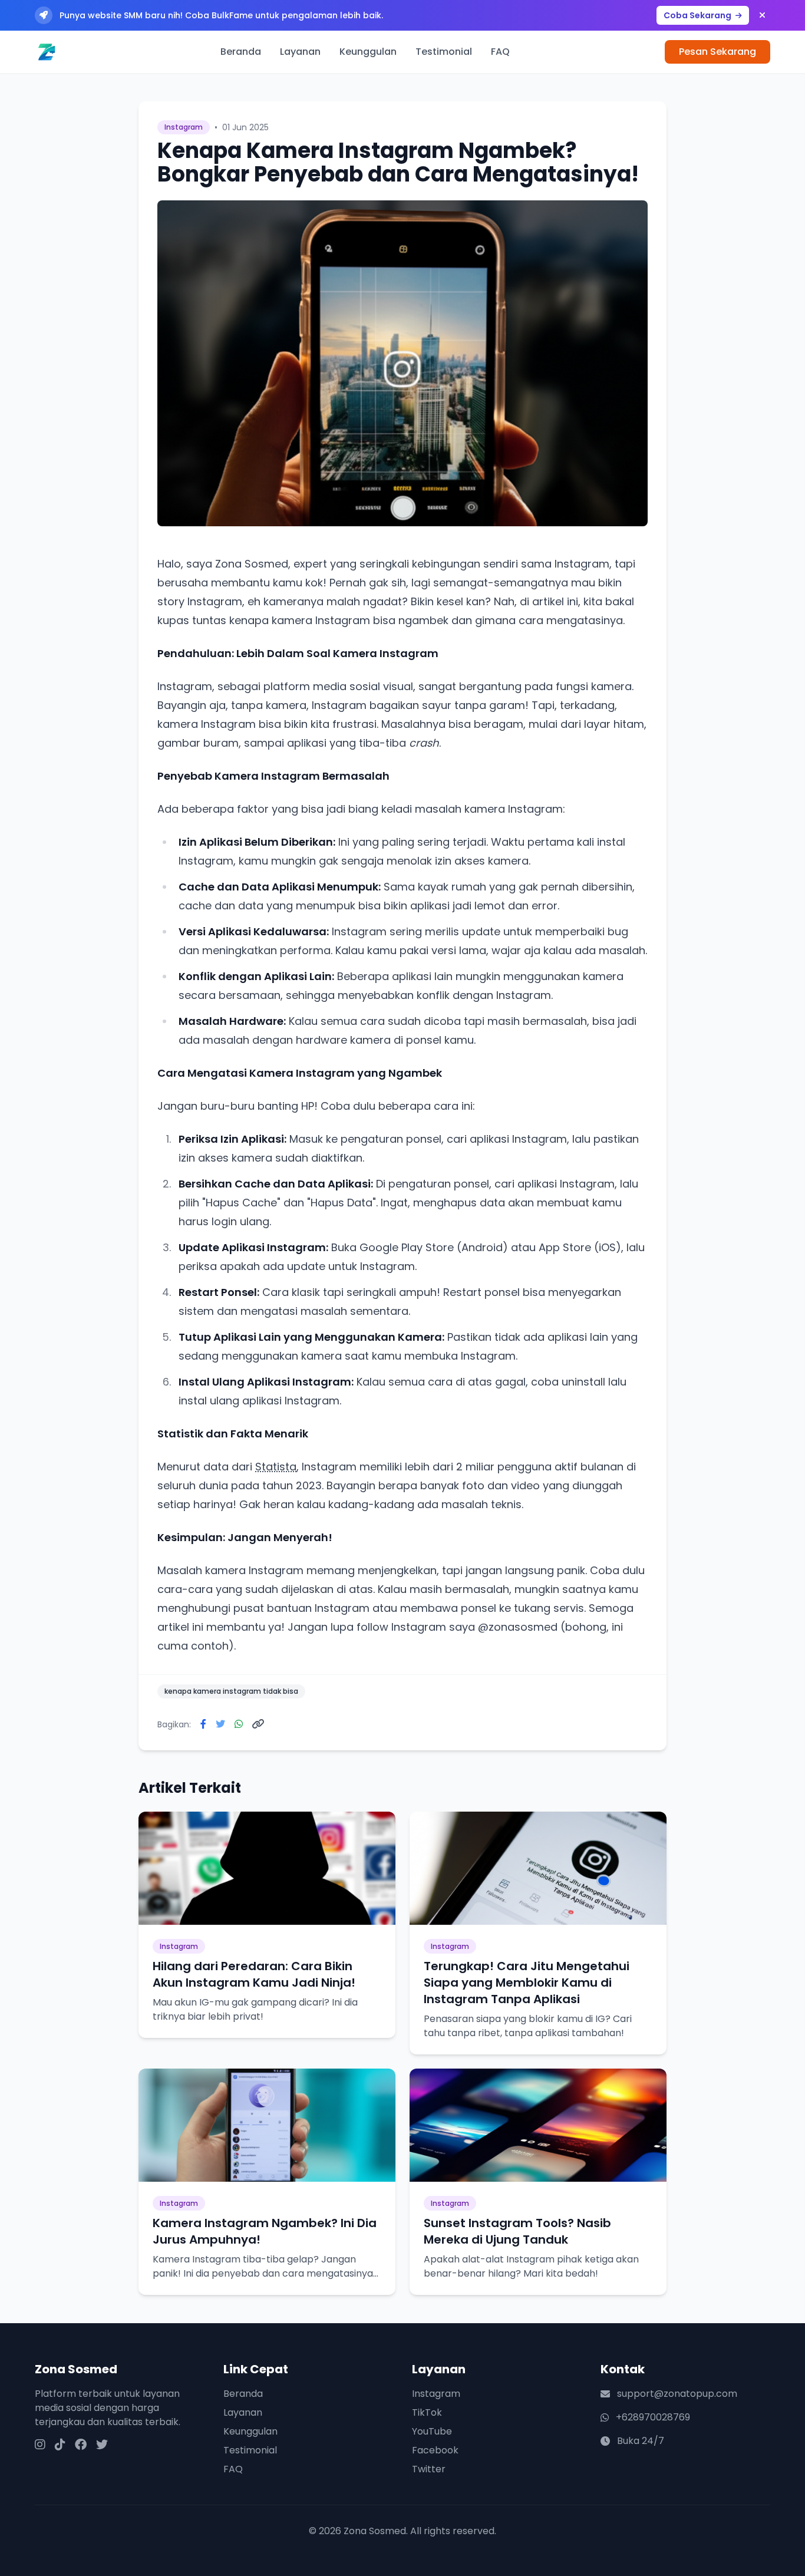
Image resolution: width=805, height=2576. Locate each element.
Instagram (436, 2394)
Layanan (300, 52)
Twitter (429, 2469)
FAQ (500, 52)
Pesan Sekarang (717, 52)
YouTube (432, 2431)
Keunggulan (368, 52)
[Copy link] (258, 1724)
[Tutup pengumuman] (762, 15)
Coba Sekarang (698, 15)
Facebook (435, 2450)
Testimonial (444, 52)
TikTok (427, 2412)
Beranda (241, 52)
